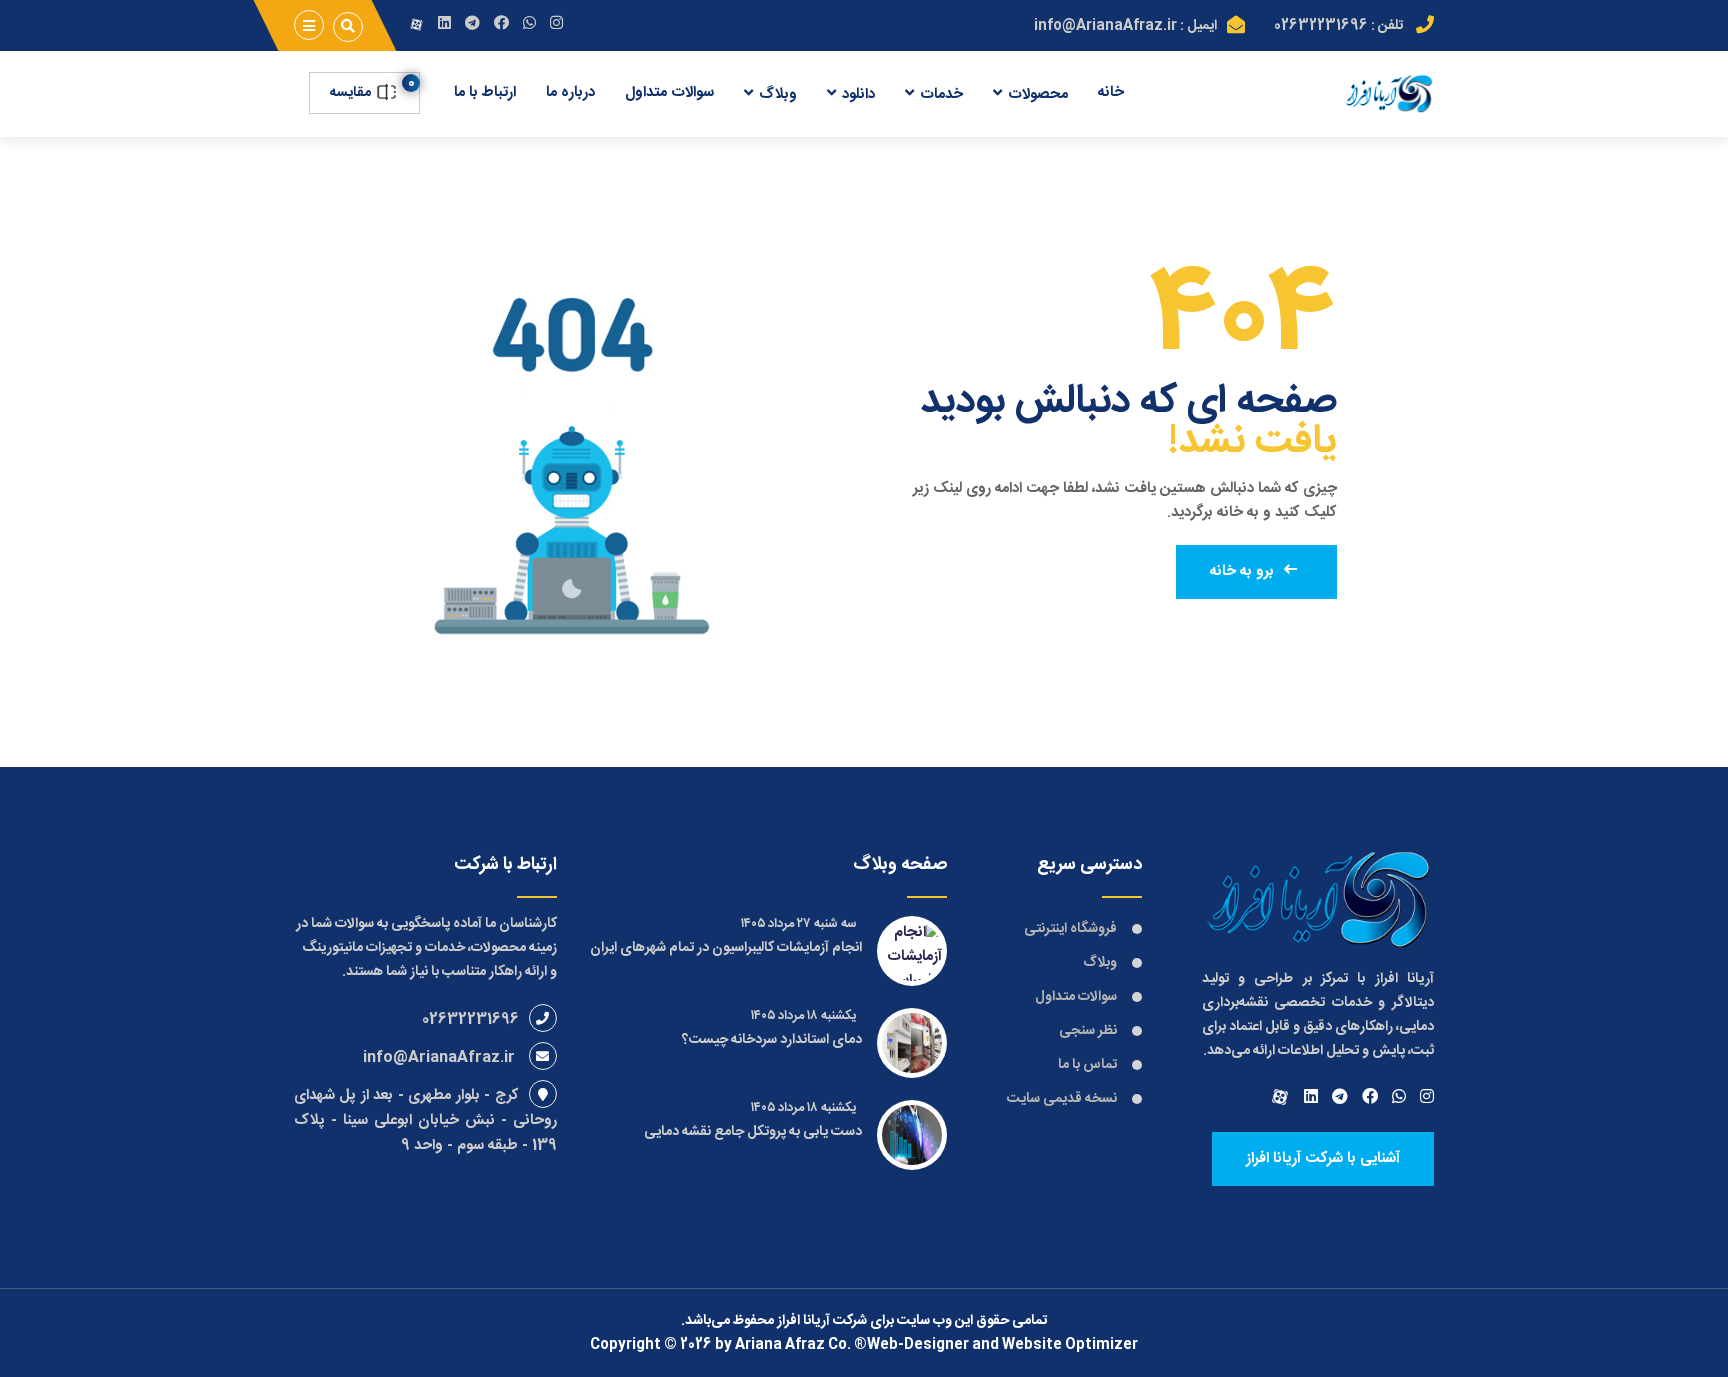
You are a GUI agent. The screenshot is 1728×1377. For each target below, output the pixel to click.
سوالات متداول (669, 92)
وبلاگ (778, 94)
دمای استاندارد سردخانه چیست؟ (772, 1040)
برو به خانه (1242, 571)
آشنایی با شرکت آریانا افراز (1323, 1158)
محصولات (1038, 94)
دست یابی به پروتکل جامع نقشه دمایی (753, 1132)
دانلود (858, 94)
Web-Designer (918, 1345)
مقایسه (352, 93)
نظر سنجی (1088, 1031)
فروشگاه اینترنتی (1070, 929)
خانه (1111, 92)
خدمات (941, 94)
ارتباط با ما (485, 92)
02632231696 (1321, 26)
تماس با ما (1087, 1065)
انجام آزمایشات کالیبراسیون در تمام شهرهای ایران (726, 948)
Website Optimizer (1070, 1345)
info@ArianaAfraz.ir (1105, 26)
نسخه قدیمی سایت (1062, 1099)
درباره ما (570, 92)
